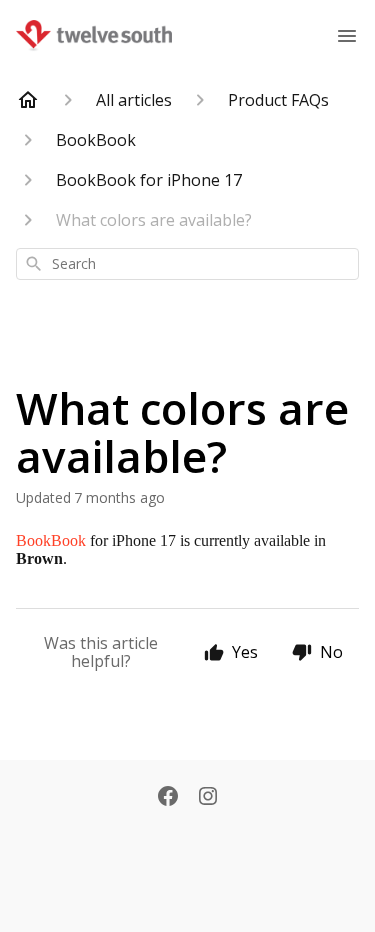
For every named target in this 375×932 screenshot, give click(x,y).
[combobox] (187, 264)
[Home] (28, 100)
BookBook (51, 540)
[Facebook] (168, 798)
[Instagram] (208, 798)
